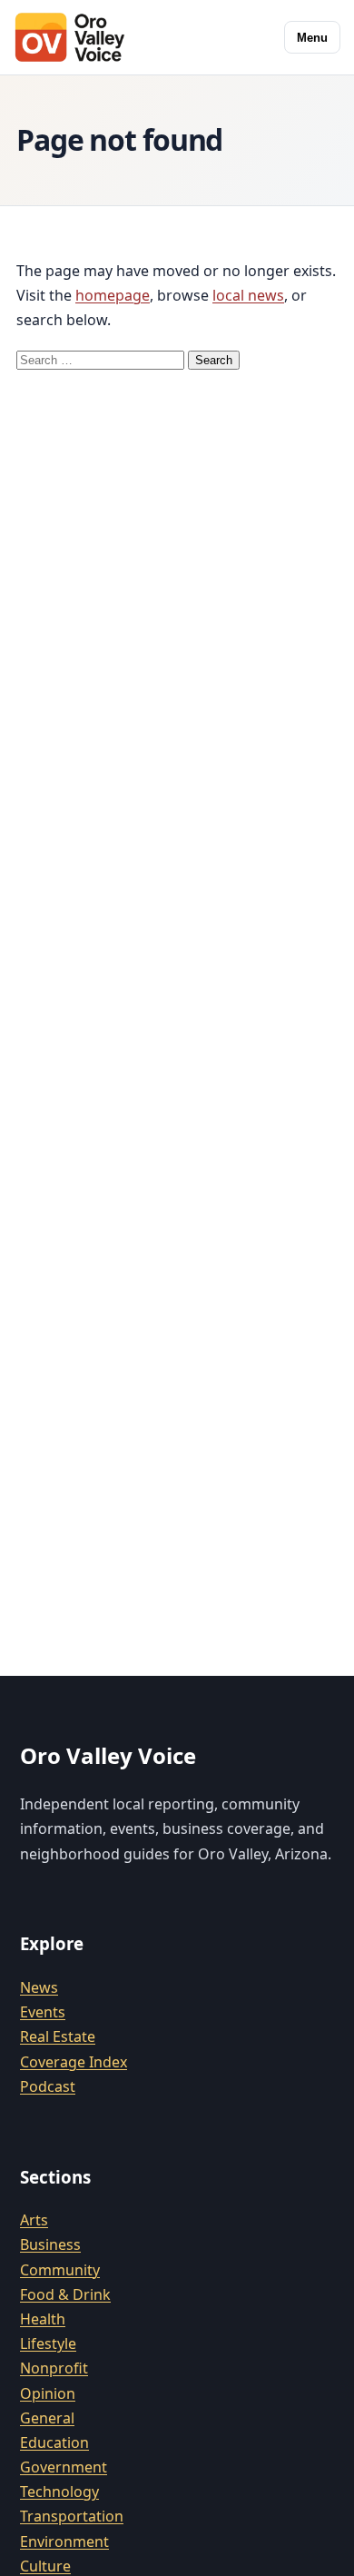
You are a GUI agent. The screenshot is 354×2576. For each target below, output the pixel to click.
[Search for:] (102, 359)
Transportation (72, 2516)
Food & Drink (65, 2294)
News (39, 1987)
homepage (113, 295)
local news (248, 295)
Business (50, 2244)
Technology (59, 2492)
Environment (64, 2541)
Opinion (48, 2393)
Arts (34, 2220)
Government (64, 2467)
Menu (312, 38)
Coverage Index (74, 2062)
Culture (45, 2566)
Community (60, 2270)
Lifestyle (48, 2343)
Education (54, 2442)
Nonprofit (54, 2368)
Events (43, 2012)
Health (43, 2319)
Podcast (48, 2086)
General (47, 2418)
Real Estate (58, 2036)
